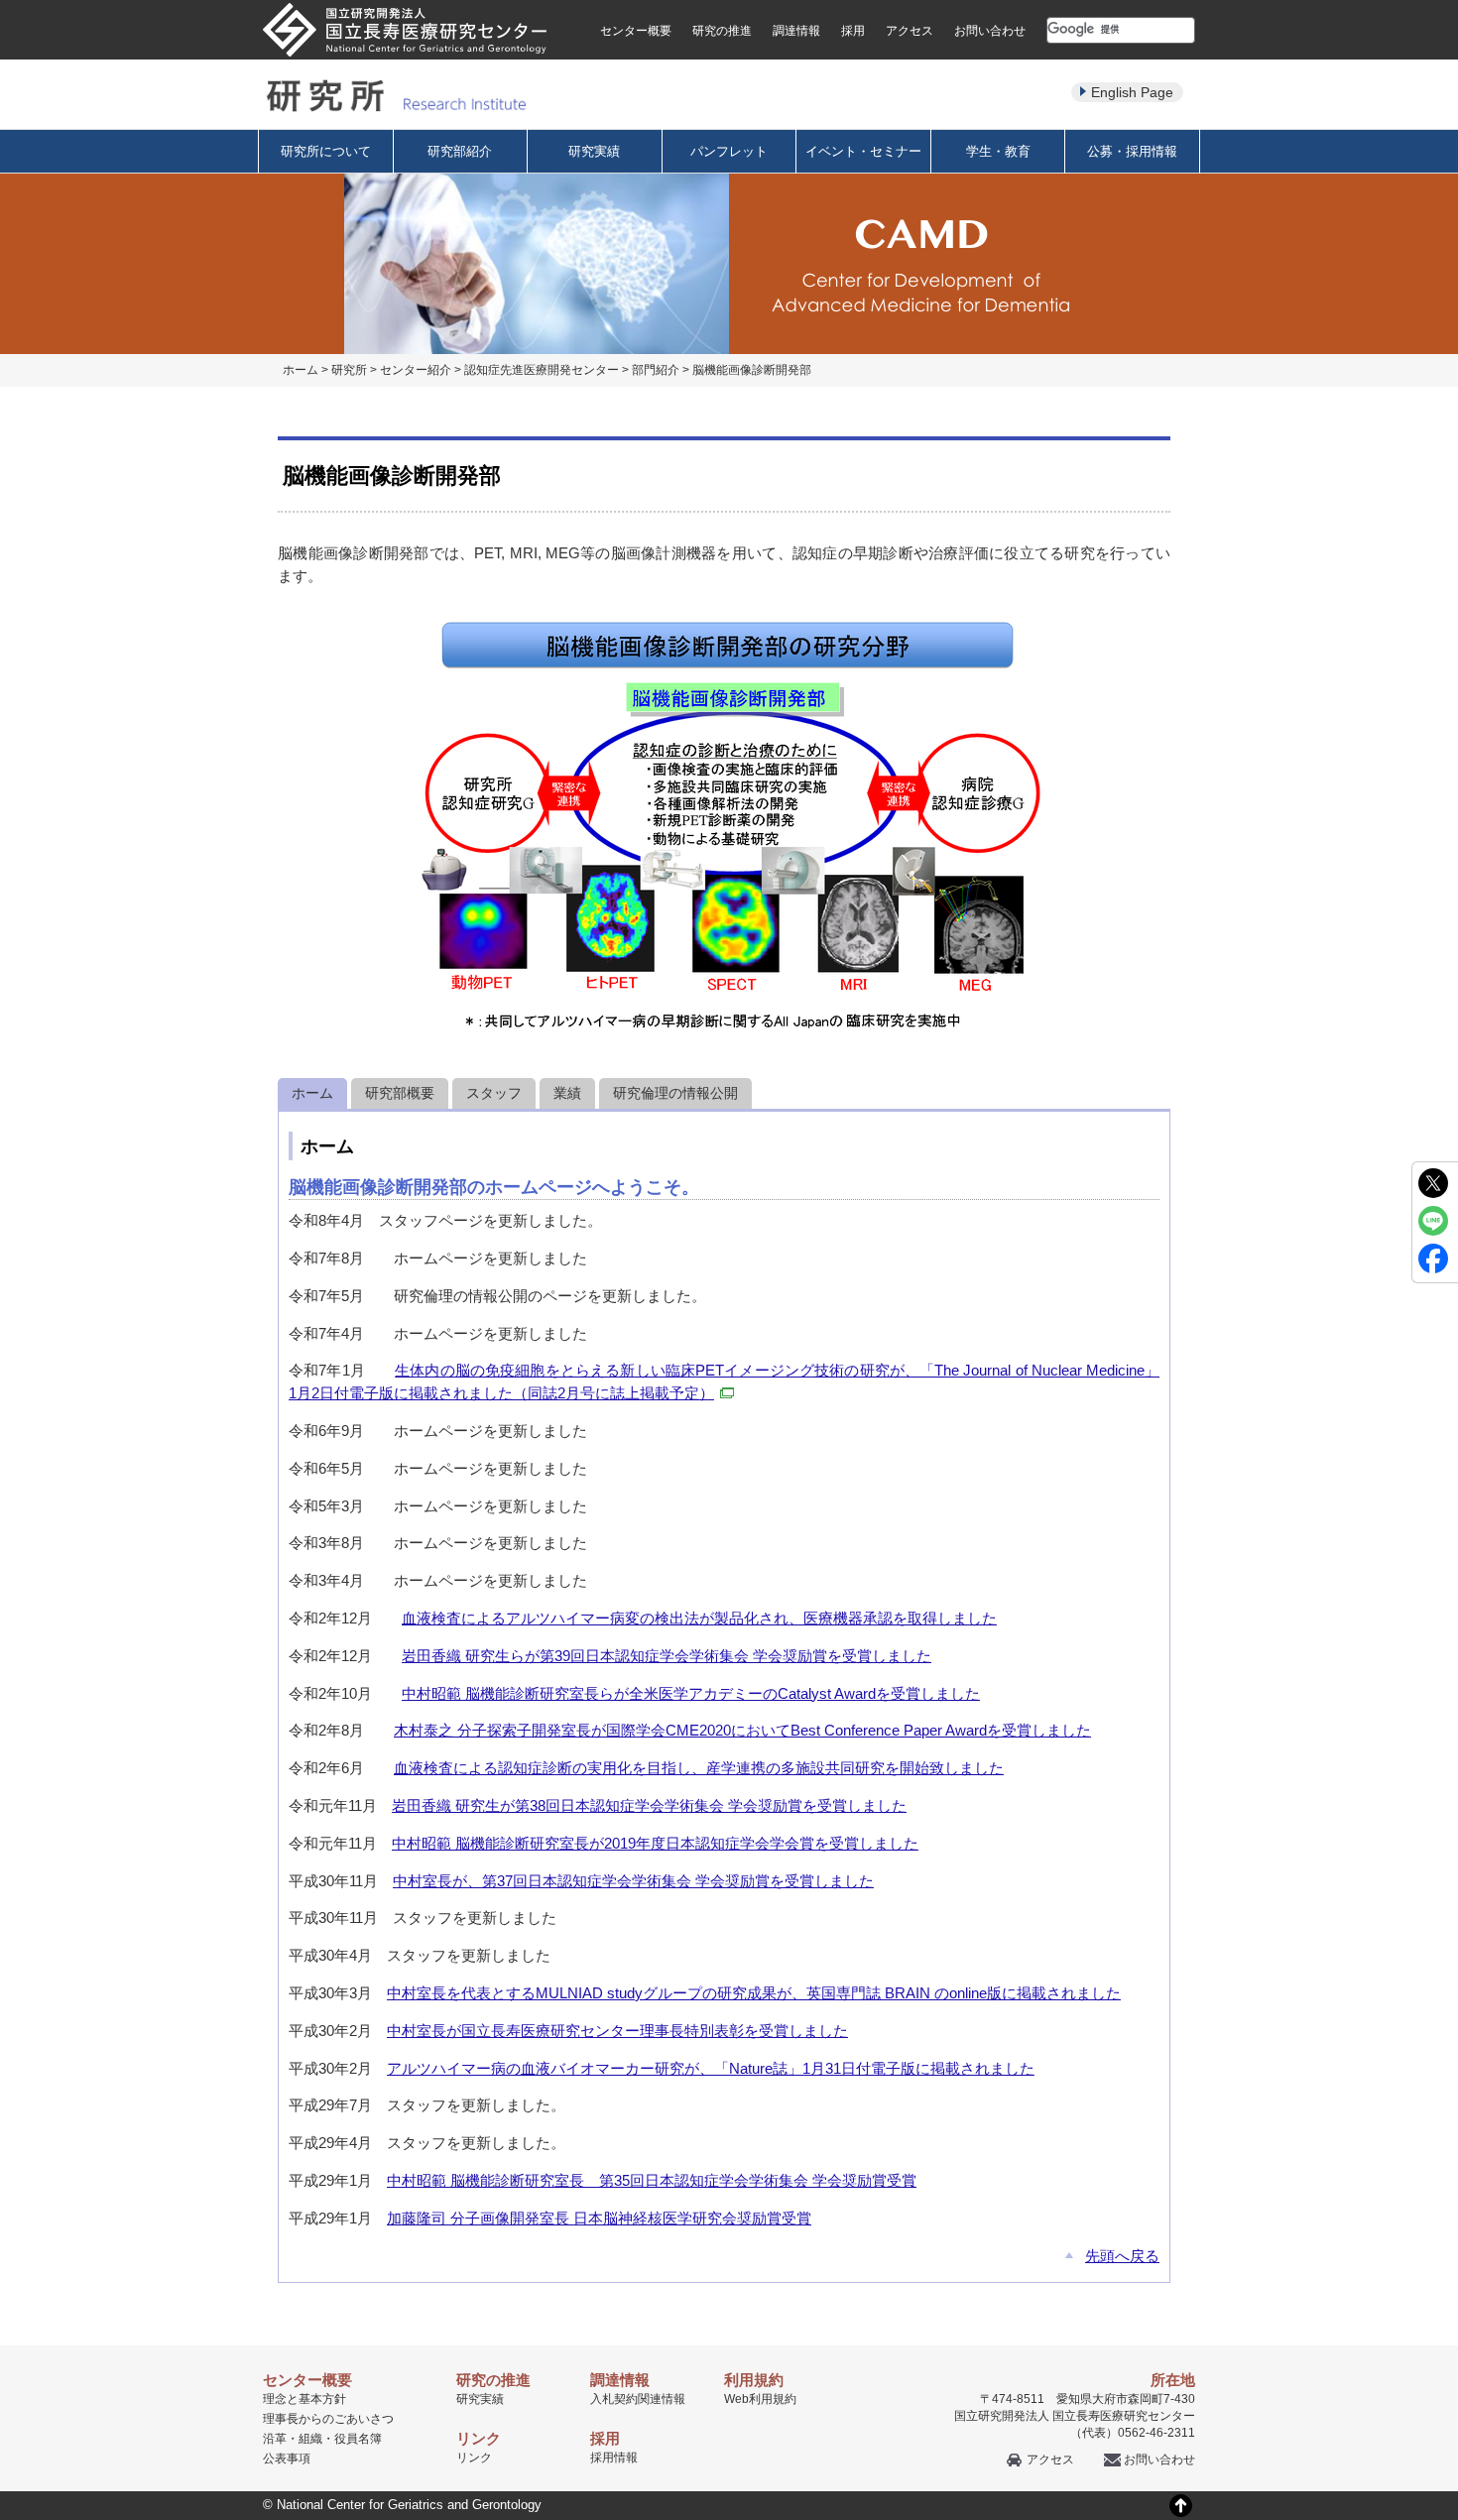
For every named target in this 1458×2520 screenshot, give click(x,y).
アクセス (910, 31)
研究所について (326, 151)
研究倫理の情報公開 (675, 1093)
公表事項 (287, 2459)
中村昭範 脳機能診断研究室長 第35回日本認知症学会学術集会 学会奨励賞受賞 (652, 2180)
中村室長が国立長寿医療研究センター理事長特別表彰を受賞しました (617, 2031)
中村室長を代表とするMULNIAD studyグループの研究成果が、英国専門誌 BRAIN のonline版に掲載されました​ (754, 1993)
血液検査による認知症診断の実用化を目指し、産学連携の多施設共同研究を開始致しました (699, 1768)
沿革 (275, 2439)
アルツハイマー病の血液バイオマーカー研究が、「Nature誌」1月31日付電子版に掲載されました (711, 2068)
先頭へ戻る (1122, 2256)
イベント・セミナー (863, 151)
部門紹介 (656, 370)
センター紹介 (416, 370)
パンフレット (729, 151)
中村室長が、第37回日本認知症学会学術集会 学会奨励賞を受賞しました (633, 1881)
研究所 (349, 370)
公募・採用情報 (1132, 151)
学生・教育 (998, 151)
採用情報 (614, 2458)
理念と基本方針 (304, 2399)
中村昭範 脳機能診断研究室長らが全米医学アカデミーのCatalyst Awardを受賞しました (691, 1693)
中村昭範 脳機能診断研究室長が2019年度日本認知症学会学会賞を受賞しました (655, 1843)
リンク (474, 2458)
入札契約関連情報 (638, 2399)
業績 (567, 1093)
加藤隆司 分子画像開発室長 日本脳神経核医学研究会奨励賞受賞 (599, 2218)
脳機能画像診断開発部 (752, 370)
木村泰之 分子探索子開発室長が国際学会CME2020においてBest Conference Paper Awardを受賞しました (742, 1730)
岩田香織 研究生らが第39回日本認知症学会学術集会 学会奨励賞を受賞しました (667, 1656)
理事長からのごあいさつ (328, 2419)
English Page (1132, 92)
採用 (853, 31)
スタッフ (494, 1093)
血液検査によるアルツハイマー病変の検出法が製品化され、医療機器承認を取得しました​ (699, 1618)
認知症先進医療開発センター (542, 370)
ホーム (301, 370)
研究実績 (594, 151)
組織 (310, 2439)
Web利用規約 (760, 2399)
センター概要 (636, 31)
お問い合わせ (990, 31)
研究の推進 (722, 31)
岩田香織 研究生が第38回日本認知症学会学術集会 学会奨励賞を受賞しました (649, 1805)
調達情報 (796, 31)
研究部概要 (400, 1093)
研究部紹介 (460, 151)
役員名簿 (358, 2439)
